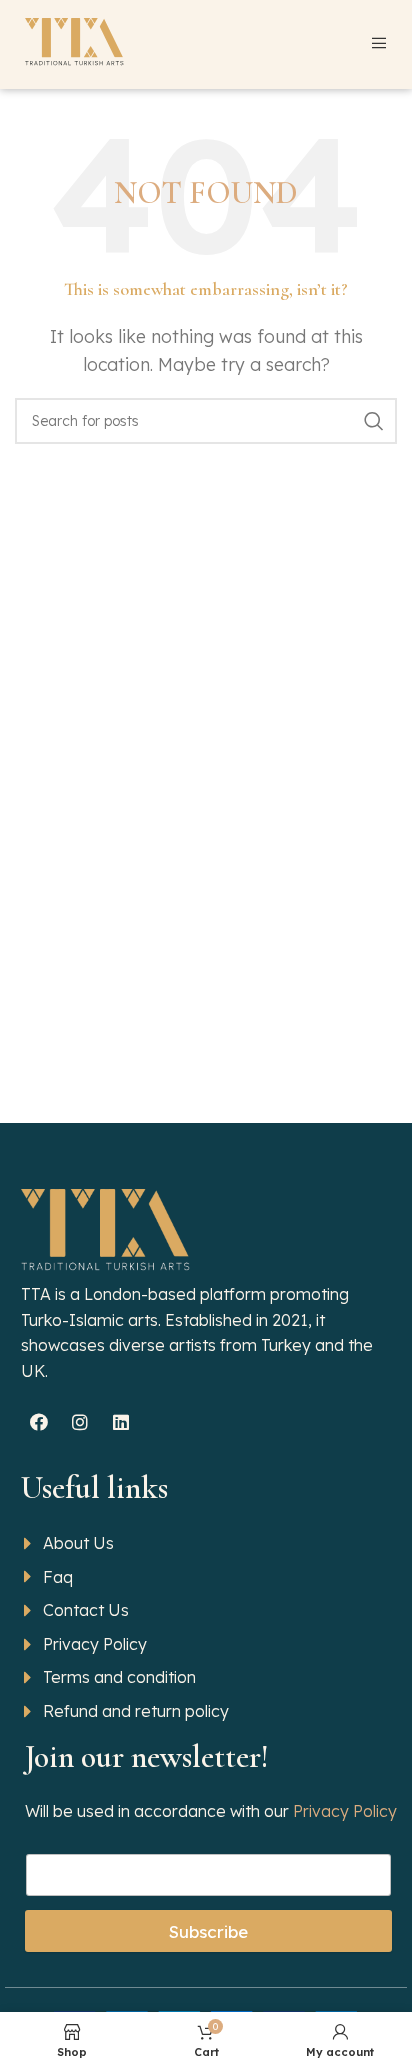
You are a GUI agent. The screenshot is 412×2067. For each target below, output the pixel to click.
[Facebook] (39, 1422)
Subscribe (208, 1931)
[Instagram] (80, 1422)
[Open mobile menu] (379, 43)
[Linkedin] (121, 1422)
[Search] (374, 421)
